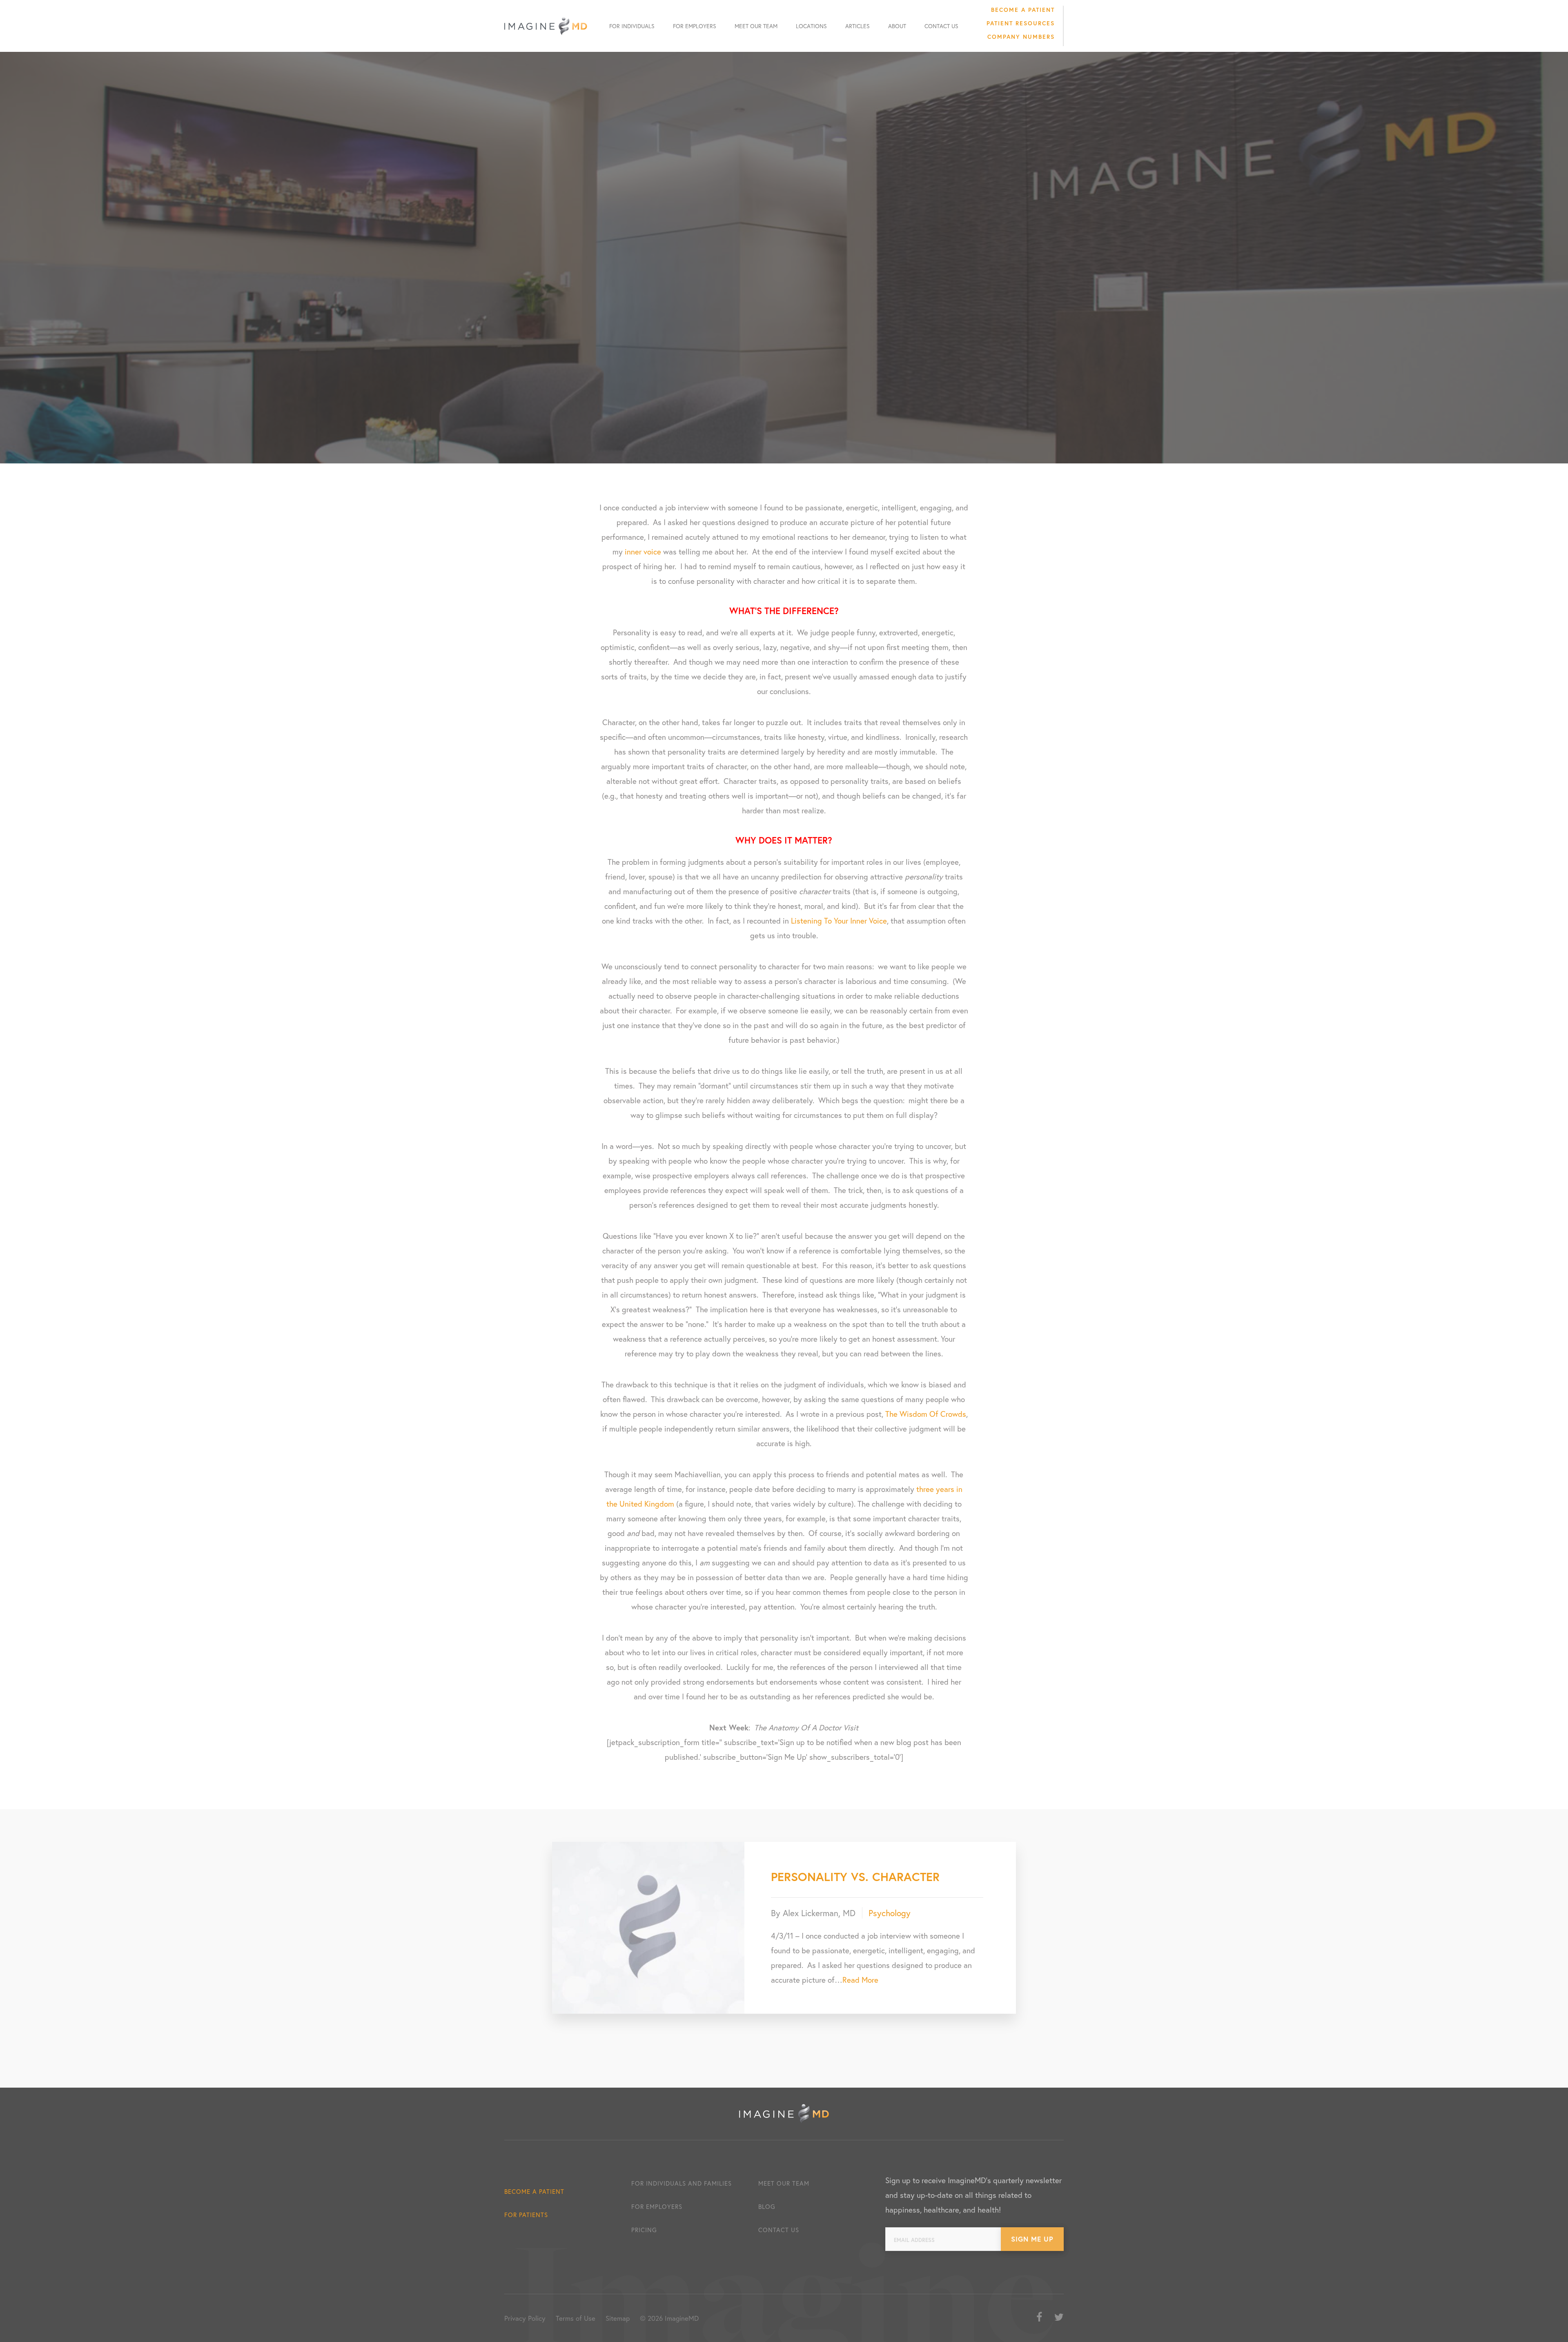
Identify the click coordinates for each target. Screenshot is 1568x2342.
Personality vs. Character (855, 1877)
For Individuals (632, 26)
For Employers (695, 26)
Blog (767, 2206)
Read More (860, 1980)
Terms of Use (576, 2318)
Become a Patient (1023, 10)
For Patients (526, 2215)
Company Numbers (1021, 37)
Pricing (644, 2230)
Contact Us (941, 26)
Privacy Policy (525, 2318)
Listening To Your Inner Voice (839, 921)
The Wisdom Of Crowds (926, 1414)
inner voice (643, 551)
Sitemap (618, 2318)
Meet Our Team (756, 26)
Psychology (890, 1913)
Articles (857, 26)
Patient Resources (1021, 23)
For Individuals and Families (682, 2183)
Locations (811, 26)
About (897, 26)
